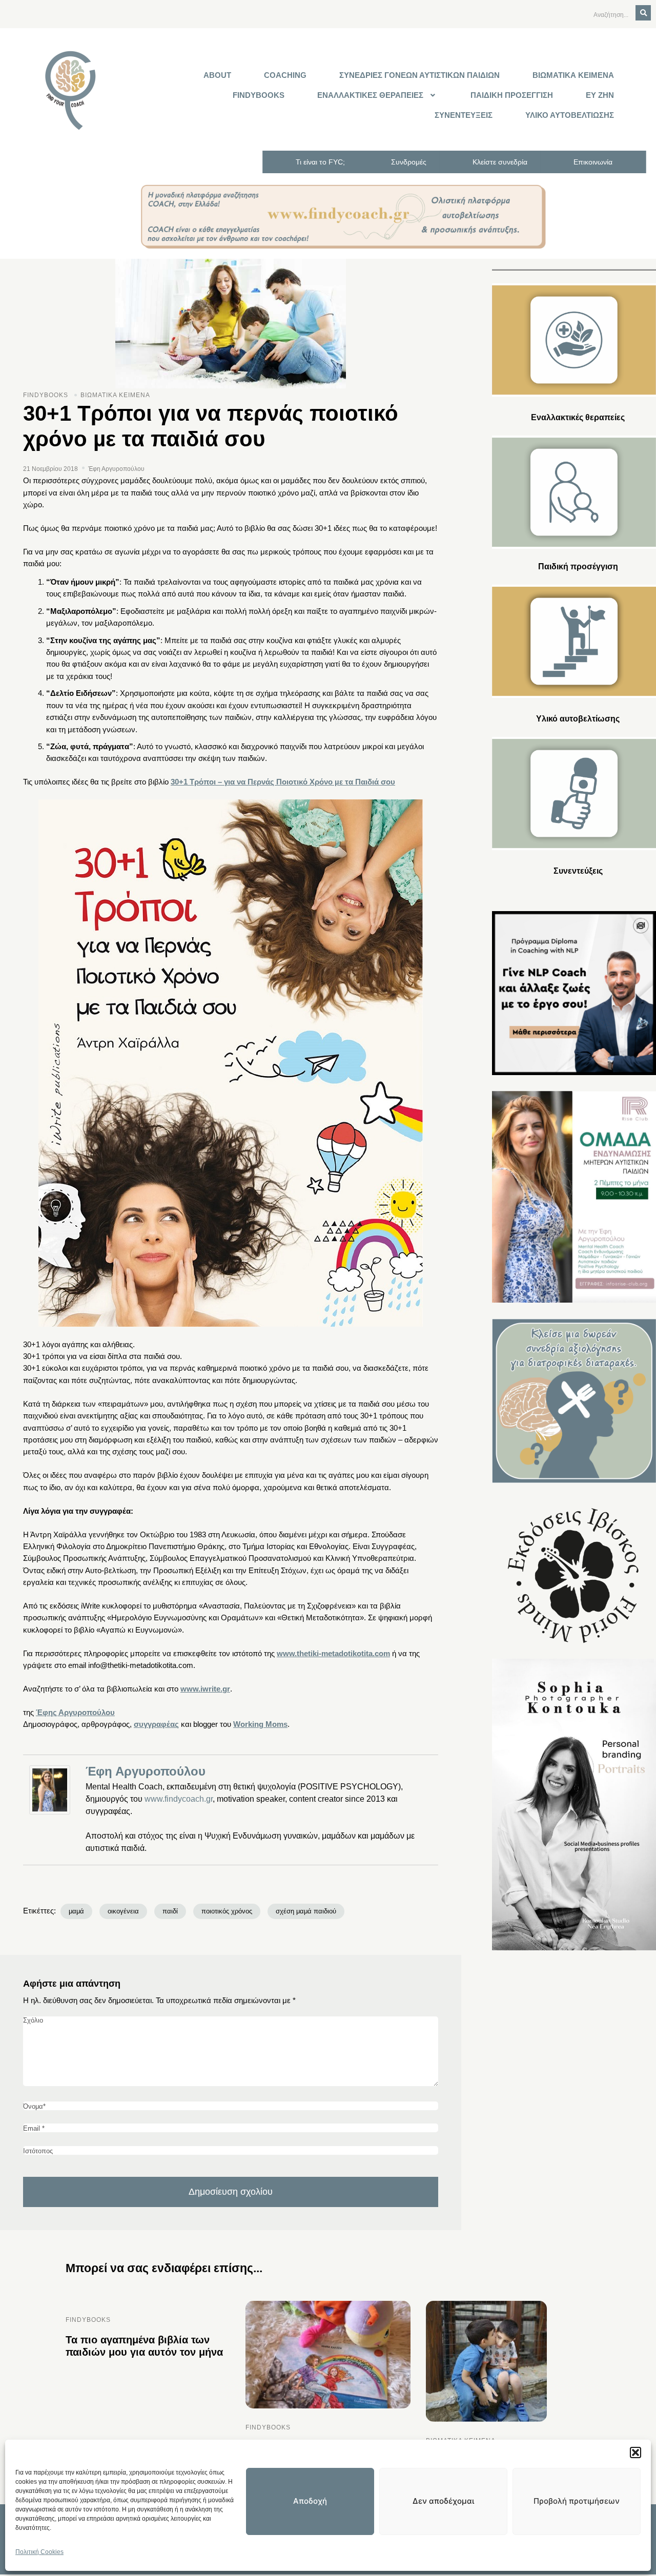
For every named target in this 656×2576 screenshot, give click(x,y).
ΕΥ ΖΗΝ (600, 95)
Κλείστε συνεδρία (500, 162)
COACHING (285, 75)
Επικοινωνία (593, 162)
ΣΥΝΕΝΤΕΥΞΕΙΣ (464, 115)
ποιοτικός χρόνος (227, 1911)
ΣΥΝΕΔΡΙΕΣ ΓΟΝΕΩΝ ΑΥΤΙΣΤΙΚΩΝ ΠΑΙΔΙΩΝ (419, 75)
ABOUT (217, 75)
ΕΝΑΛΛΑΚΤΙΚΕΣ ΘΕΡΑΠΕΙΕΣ (370, 95)
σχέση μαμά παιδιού (306, 1911)
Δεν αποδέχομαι (443, 2501)
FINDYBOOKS (259, 95)
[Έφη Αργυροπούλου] (52, 1790)
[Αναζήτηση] (643, 13)
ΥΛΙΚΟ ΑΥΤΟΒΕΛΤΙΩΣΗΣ (570, 115)
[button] (635, 2453)
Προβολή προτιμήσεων (577, 2501)
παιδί (170, 1911)
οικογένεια (123, 1911)
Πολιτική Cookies (39, 2552)
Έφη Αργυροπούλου (146, 1771)
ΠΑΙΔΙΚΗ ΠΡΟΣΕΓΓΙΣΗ (512, 95)
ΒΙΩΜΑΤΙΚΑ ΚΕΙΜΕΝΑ (573, 75)
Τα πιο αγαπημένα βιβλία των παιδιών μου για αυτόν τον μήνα (144, 2346)
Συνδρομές (409, 162)
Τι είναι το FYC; (320, 162)
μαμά (76, 1911)
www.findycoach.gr (179, 1799)
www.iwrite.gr (205, 1689)
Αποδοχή (310, 2501)
